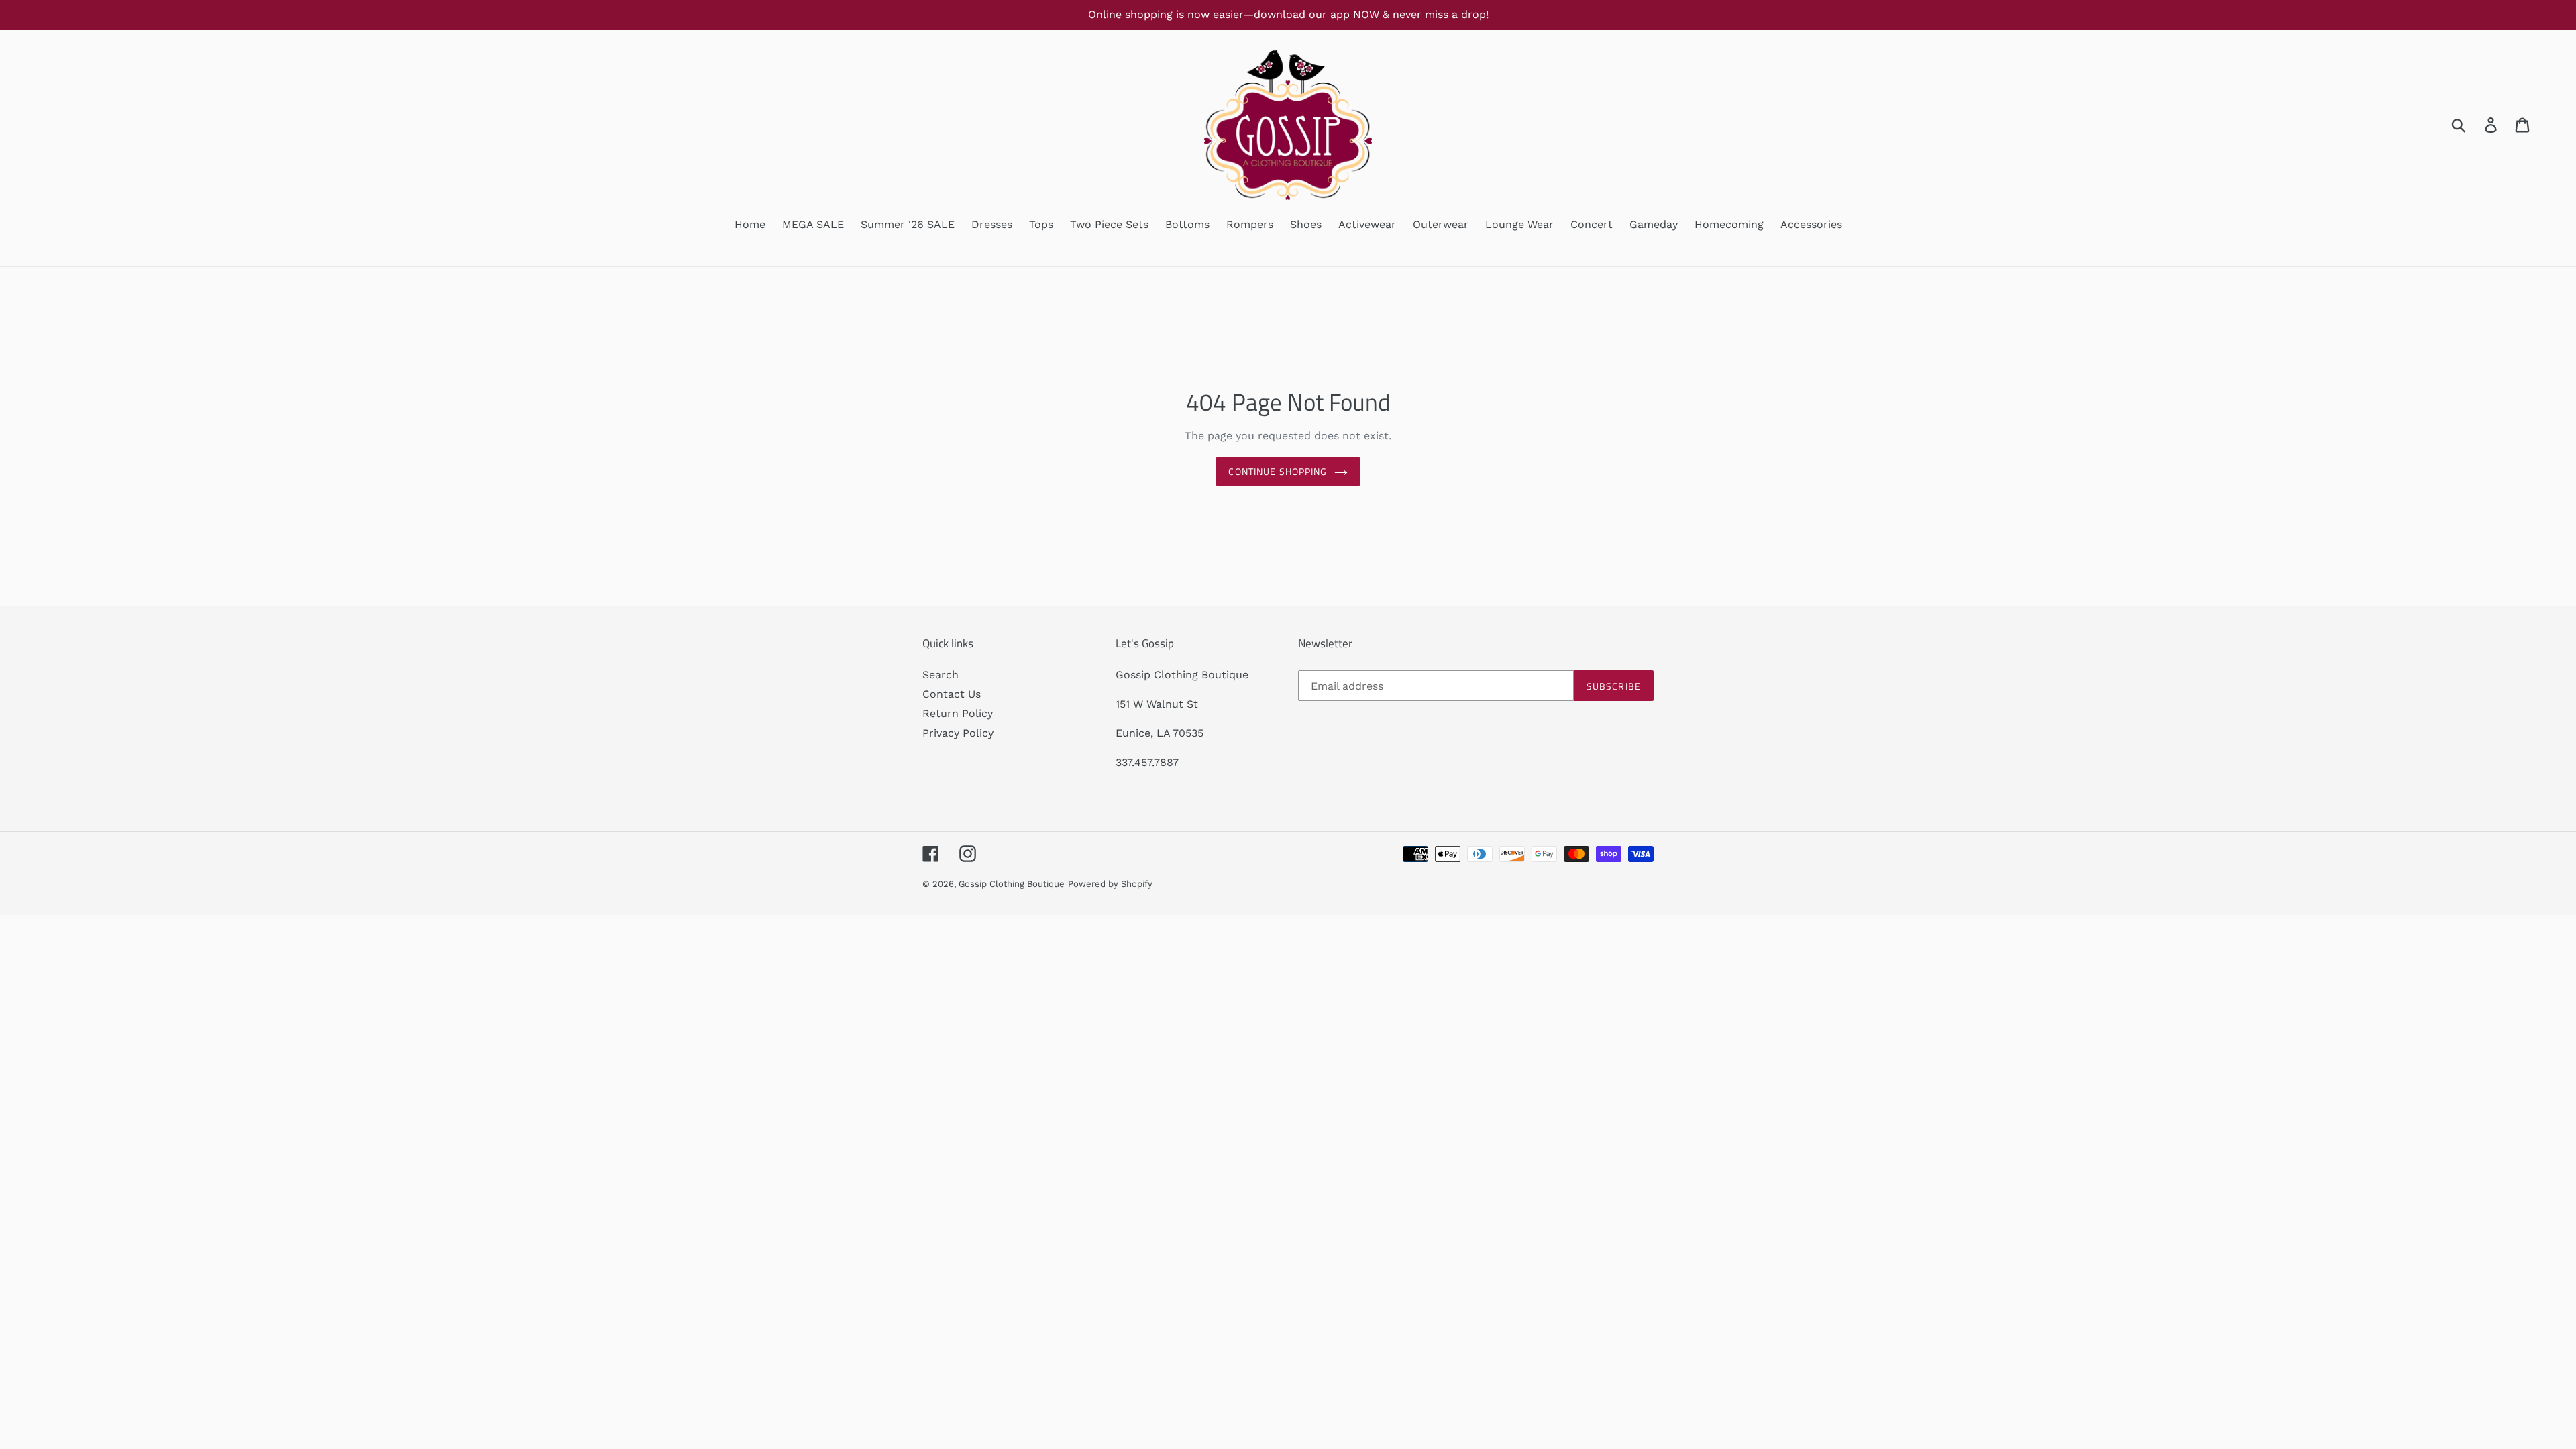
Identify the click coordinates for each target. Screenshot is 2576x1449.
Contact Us (952, 694)
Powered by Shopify (1110, 884)
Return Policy (958, 713)
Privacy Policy (958, 733)
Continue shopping (1278, 471)
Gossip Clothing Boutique (1012, 884)
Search (941, 675)
